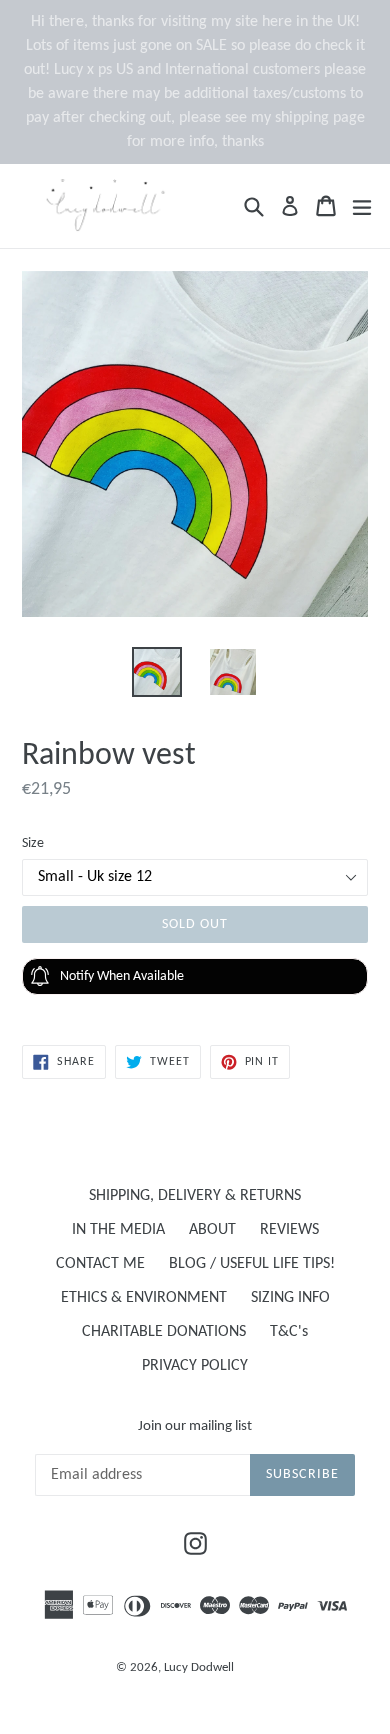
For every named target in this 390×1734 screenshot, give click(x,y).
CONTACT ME (100, 1264)
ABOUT (212, 1230)
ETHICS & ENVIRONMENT (144, 1298)
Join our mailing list (195, 1426)
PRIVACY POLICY (195, 1366)
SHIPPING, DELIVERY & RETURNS (195, 1196)
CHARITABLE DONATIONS (164, 1332)
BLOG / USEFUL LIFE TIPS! (252, 1264)
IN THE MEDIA (118, 1230)
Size (33, 843)
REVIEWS (289, 1230)
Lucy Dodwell (199, 1667)
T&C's (289, 1332)
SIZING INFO (290, 1298)
